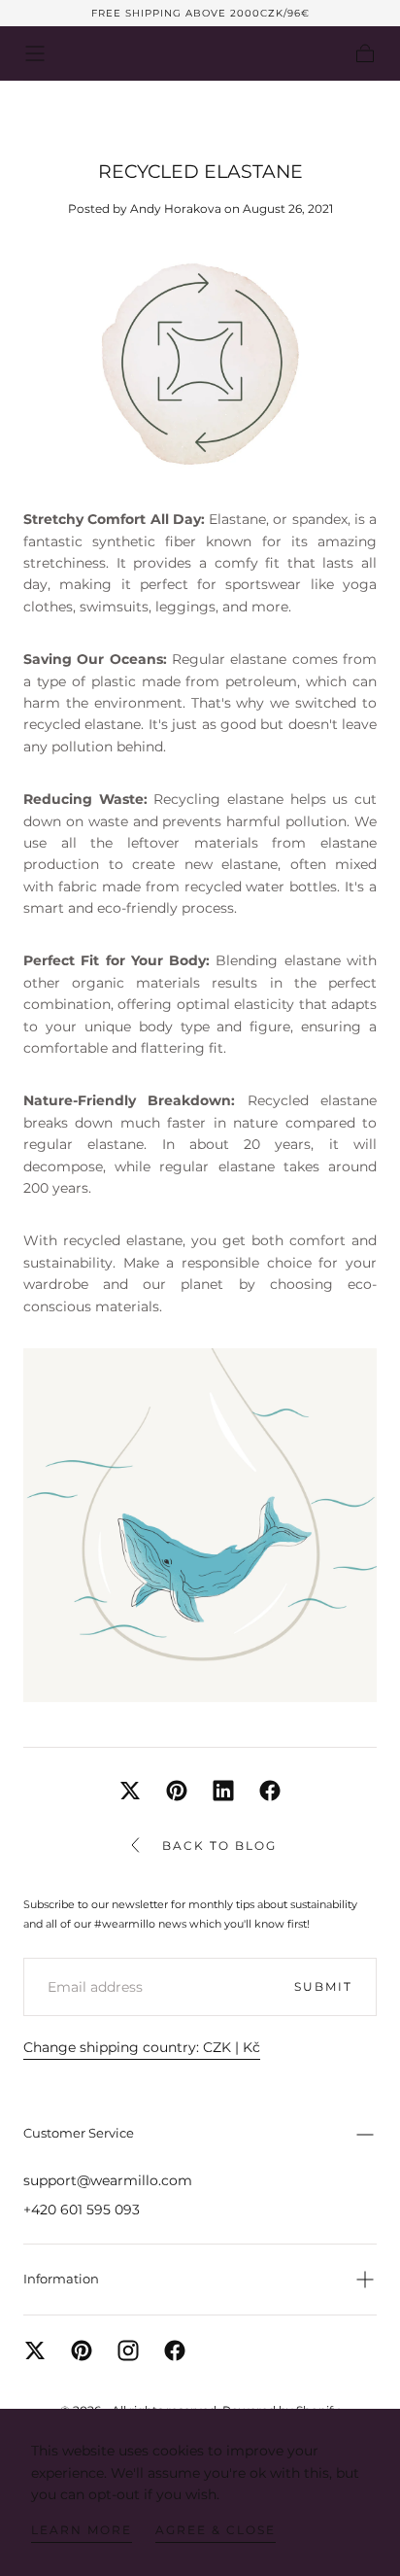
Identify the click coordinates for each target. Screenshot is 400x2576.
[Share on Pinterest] (177, 1791)
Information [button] (61, 2279)
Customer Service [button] (79, 2133)
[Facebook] (175, 2350)
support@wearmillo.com (108, 2180)
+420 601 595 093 (82, 2210)
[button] (35, 53)
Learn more (82, 2530)
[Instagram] (128, 2350)
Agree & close (216, 2530)
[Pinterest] (82, 2350)
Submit (323, 1986)
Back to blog (219, 1845)
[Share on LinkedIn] (223, 1791)
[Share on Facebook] (270, 1791)
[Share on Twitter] (130, 1791)
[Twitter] (35, 2350)
